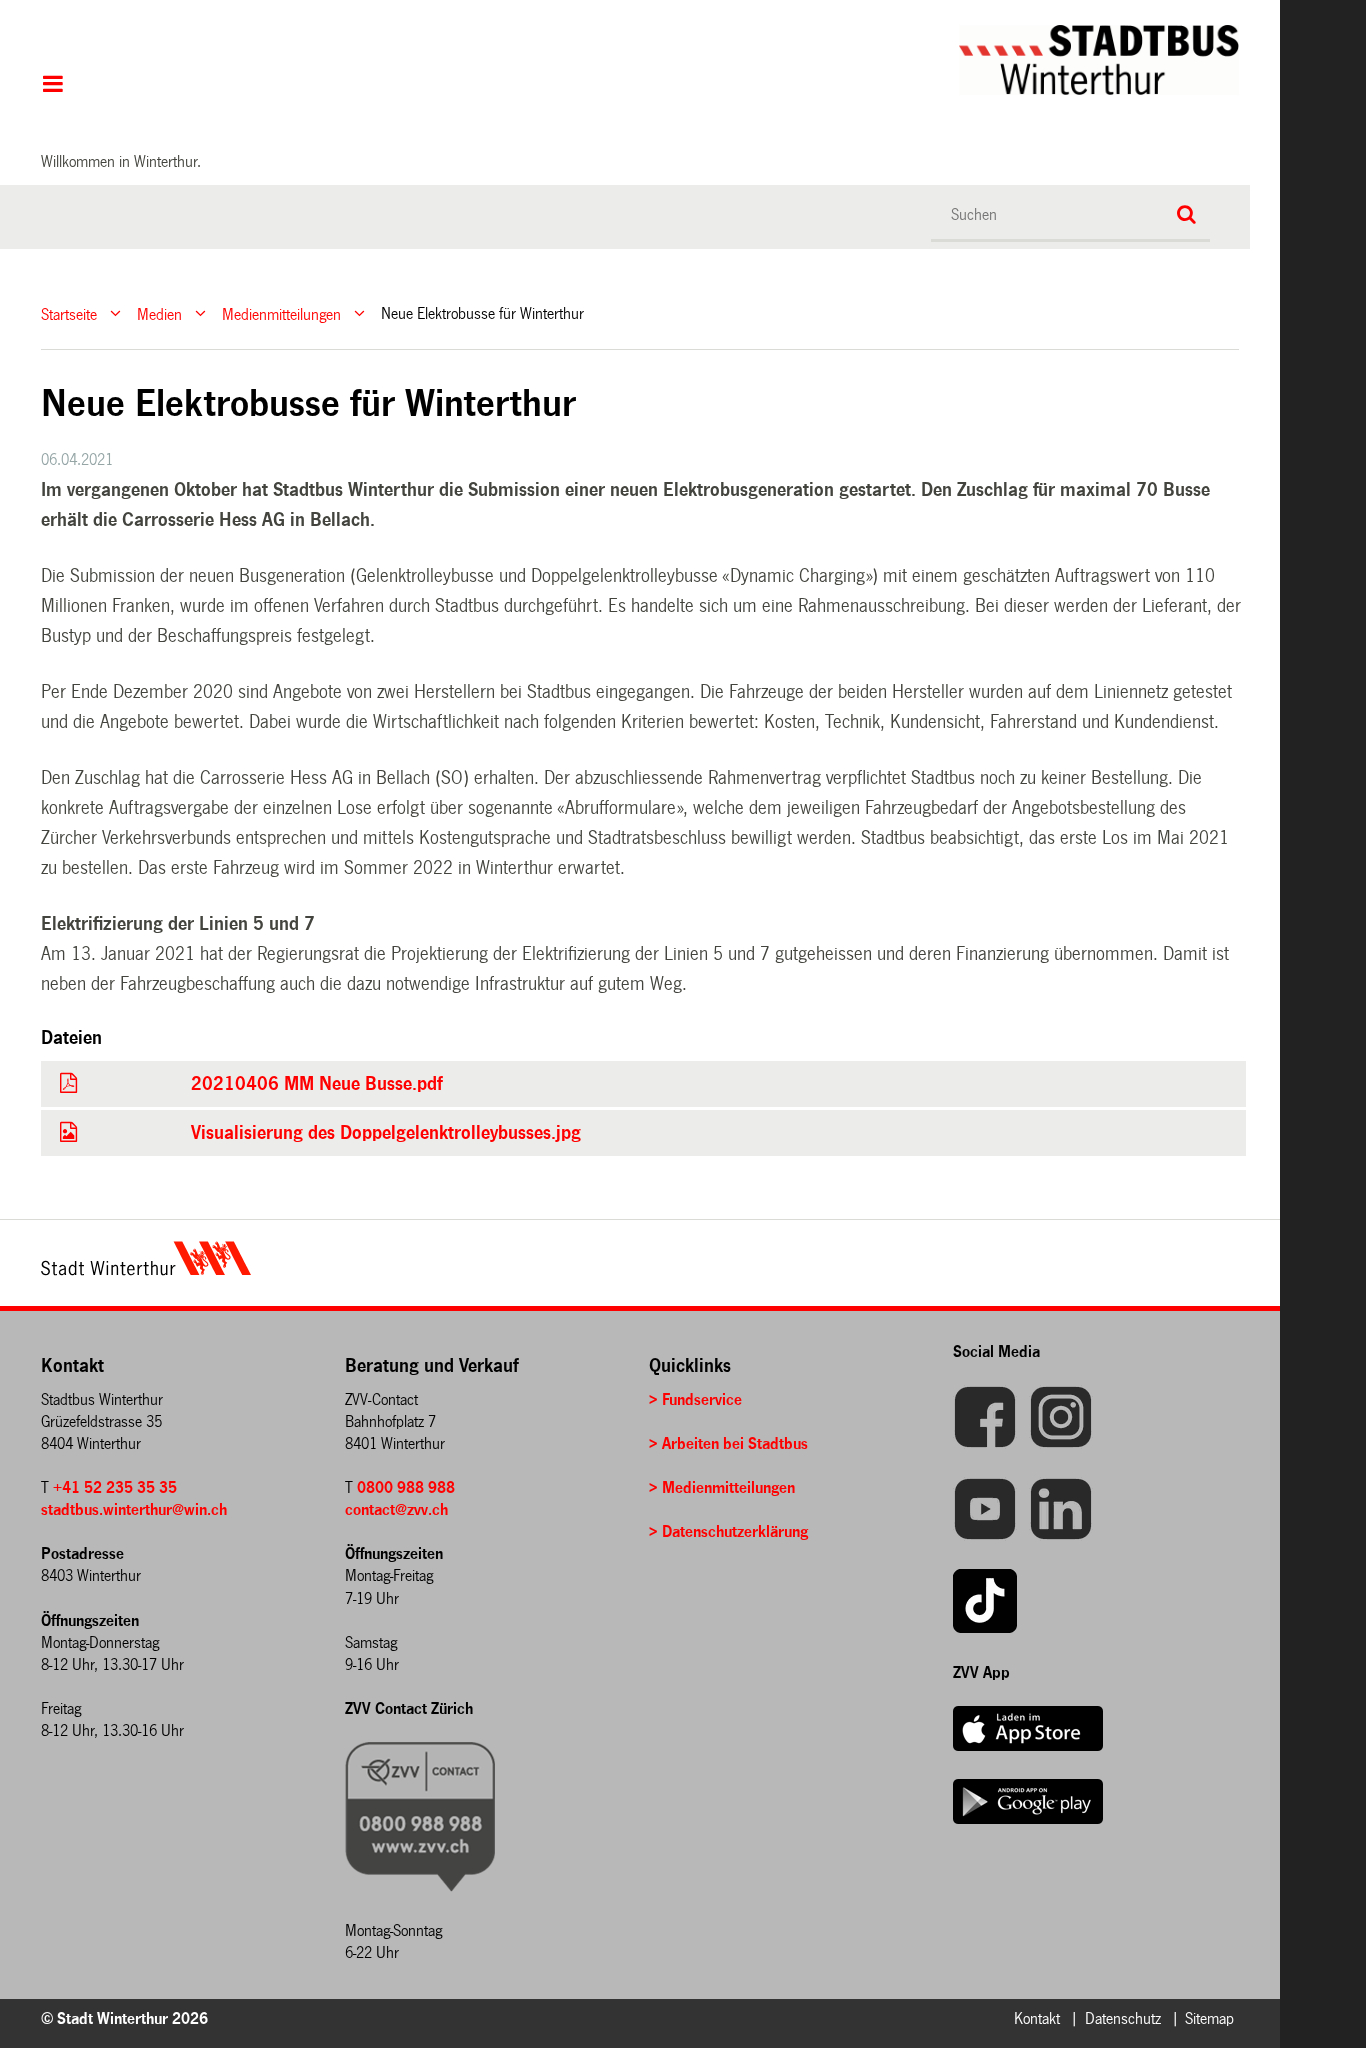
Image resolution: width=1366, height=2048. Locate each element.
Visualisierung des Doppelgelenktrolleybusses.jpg (386, 1133)
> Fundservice (695, 1399)
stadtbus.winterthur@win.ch (134, 1509)
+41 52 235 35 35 (115, 1487)
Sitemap (1209, 2018)
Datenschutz (1123, 2018)
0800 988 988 (406, 1487)
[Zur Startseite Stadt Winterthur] (146, 1270)
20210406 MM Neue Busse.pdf (316, 1084)
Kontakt (1037, 2018)
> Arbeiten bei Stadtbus (728, 1443)
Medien (159, 313)
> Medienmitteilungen (722, 1487)
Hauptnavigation (52, 86)
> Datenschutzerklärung (728, 1531)
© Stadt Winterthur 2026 (124, 2018)
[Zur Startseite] (685, 60)
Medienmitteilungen (281, 313)
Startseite (69, 313)
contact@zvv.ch (396, 1509)
